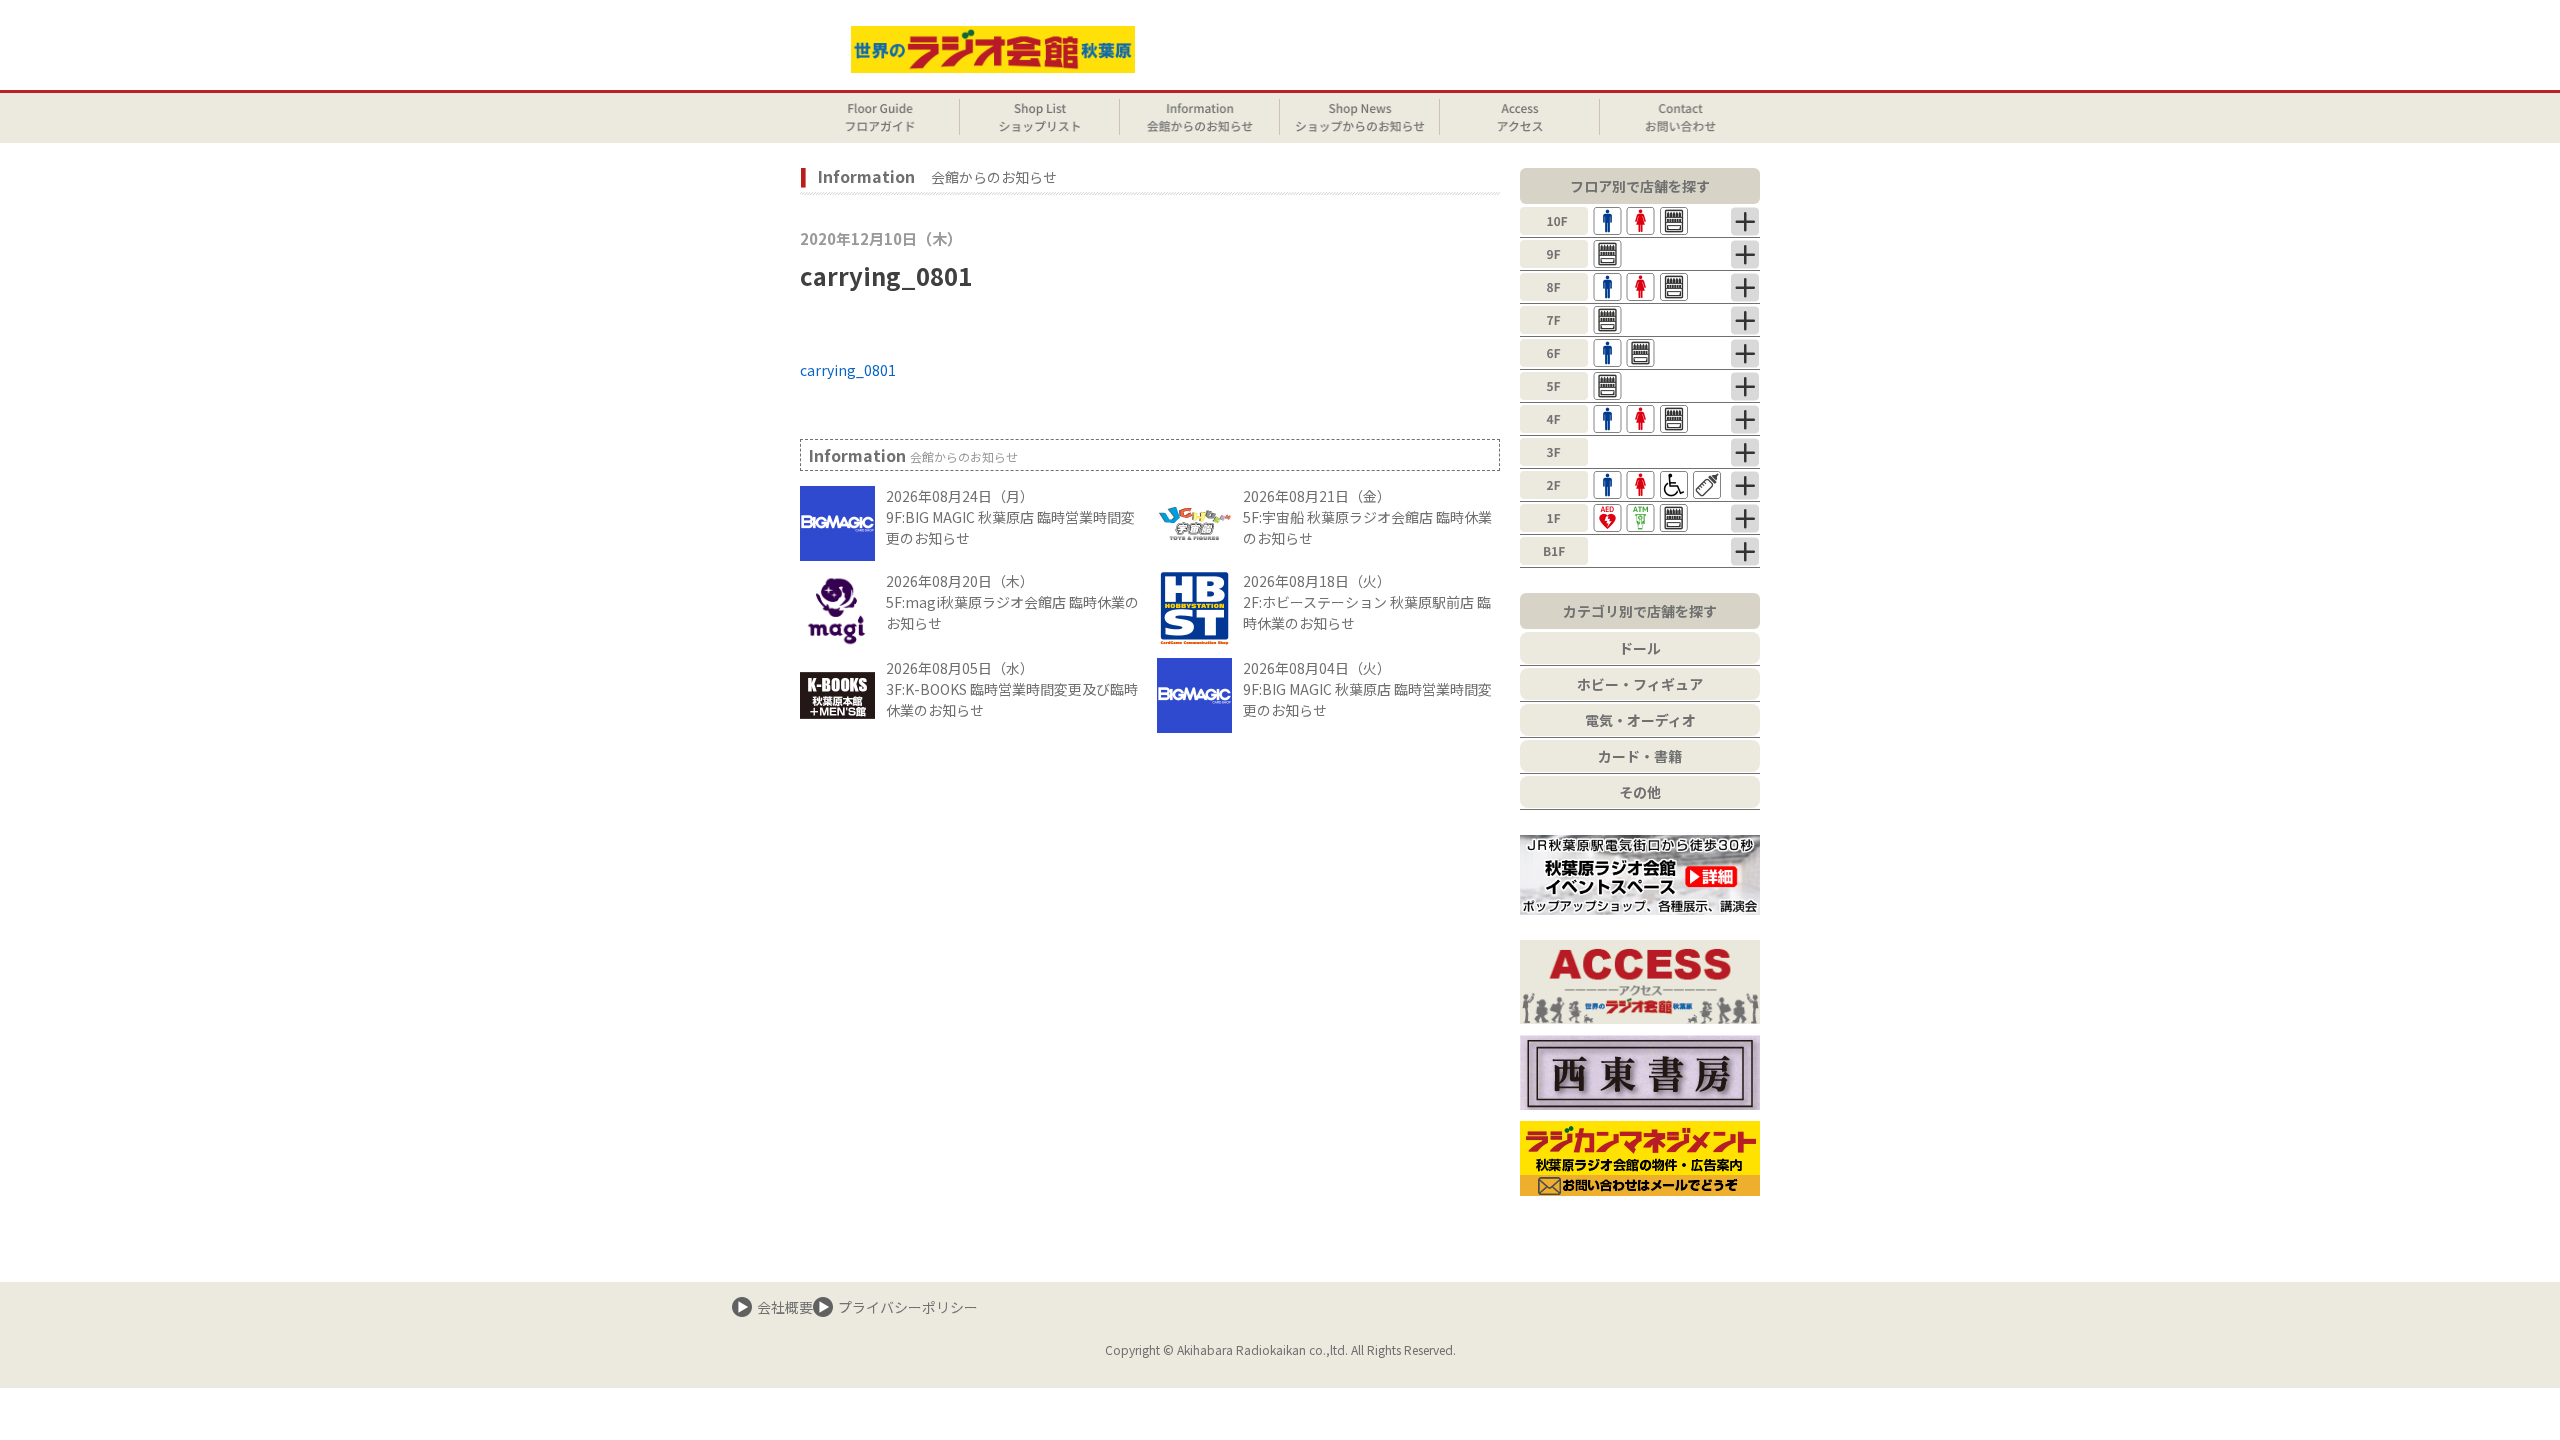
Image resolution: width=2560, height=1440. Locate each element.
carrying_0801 (848, 370)
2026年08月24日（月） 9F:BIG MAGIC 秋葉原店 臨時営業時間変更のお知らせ (1010, 517)
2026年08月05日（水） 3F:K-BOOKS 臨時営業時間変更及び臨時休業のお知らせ (1012, 689)
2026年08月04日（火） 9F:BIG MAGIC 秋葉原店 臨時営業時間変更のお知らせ (1367, 689)
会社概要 (785, 1307)
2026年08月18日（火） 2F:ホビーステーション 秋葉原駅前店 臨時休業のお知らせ (1367, 602)
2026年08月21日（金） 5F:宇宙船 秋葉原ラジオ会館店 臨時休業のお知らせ (1367, 517)
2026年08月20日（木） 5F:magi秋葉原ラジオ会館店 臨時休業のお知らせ (1012, 602)
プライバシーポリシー (908, 1307)
